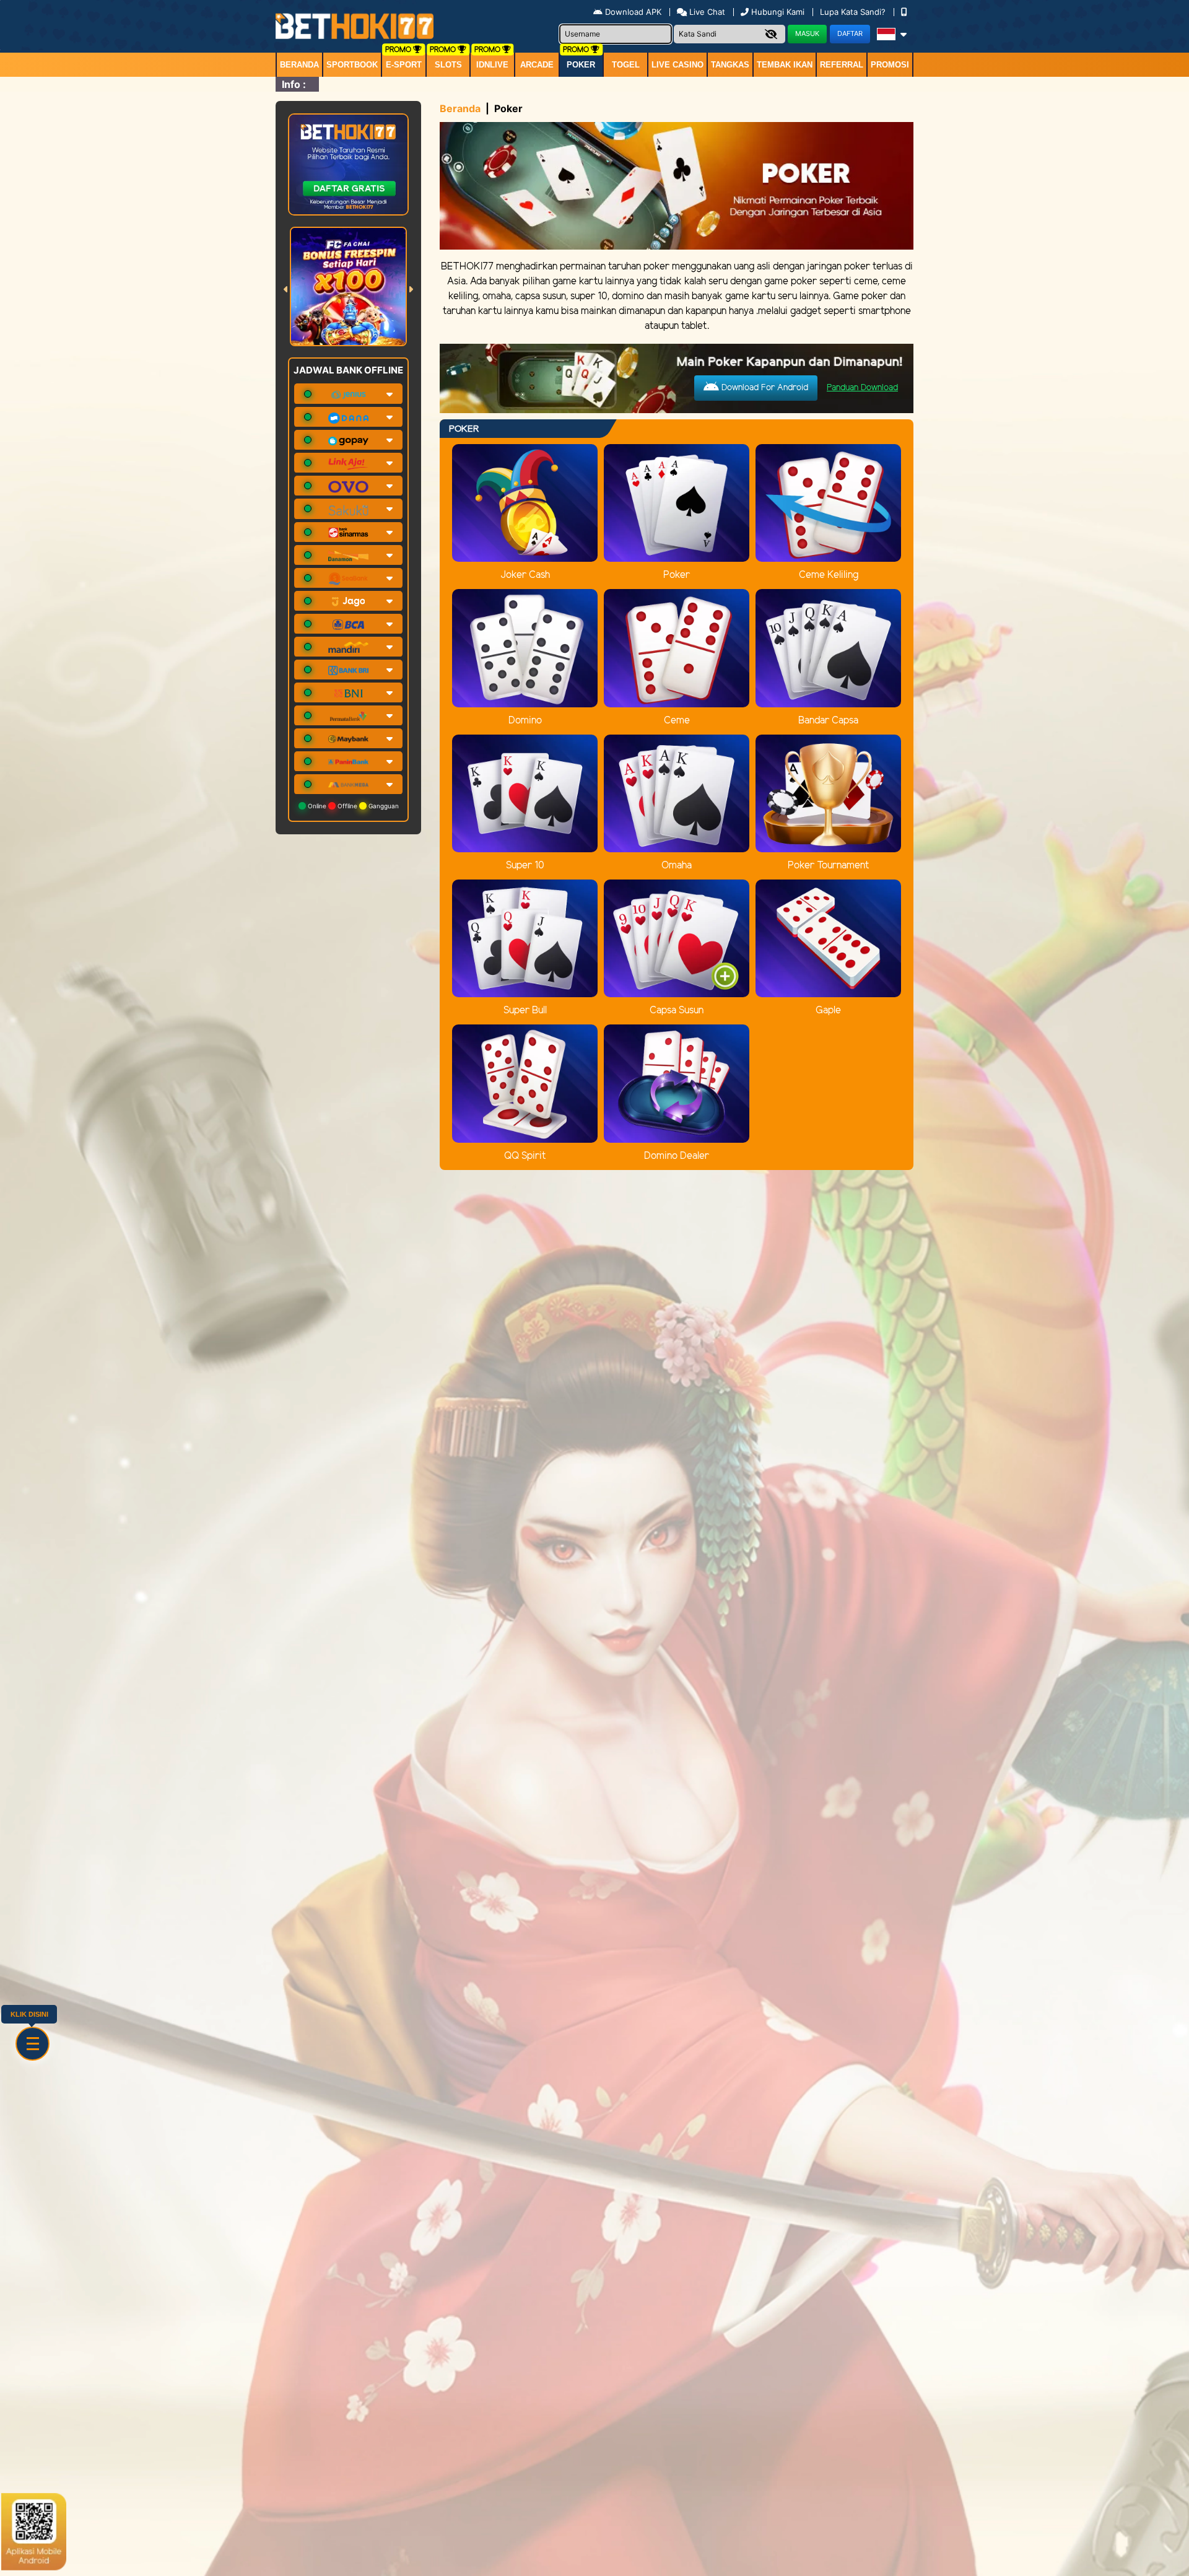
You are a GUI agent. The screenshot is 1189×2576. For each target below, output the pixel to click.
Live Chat (706, 12)
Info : (294, 84)
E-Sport (404, 65)
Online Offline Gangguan (352, 806)
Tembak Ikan (785, 65)
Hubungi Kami (778, 12)
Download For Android (764, 388)
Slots (448, 65)
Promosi (890, 65)
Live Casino (677, 65)
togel (626, 65)
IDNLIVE (492, 65)
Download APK (633, 12)
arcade (537, 65)
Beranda (299, 65)
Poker (581, 65)
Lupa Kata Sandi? (854, 12)
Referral (842, 65)
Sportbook (352, 65)
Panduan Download (862, 388)
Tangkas (730, 65)
